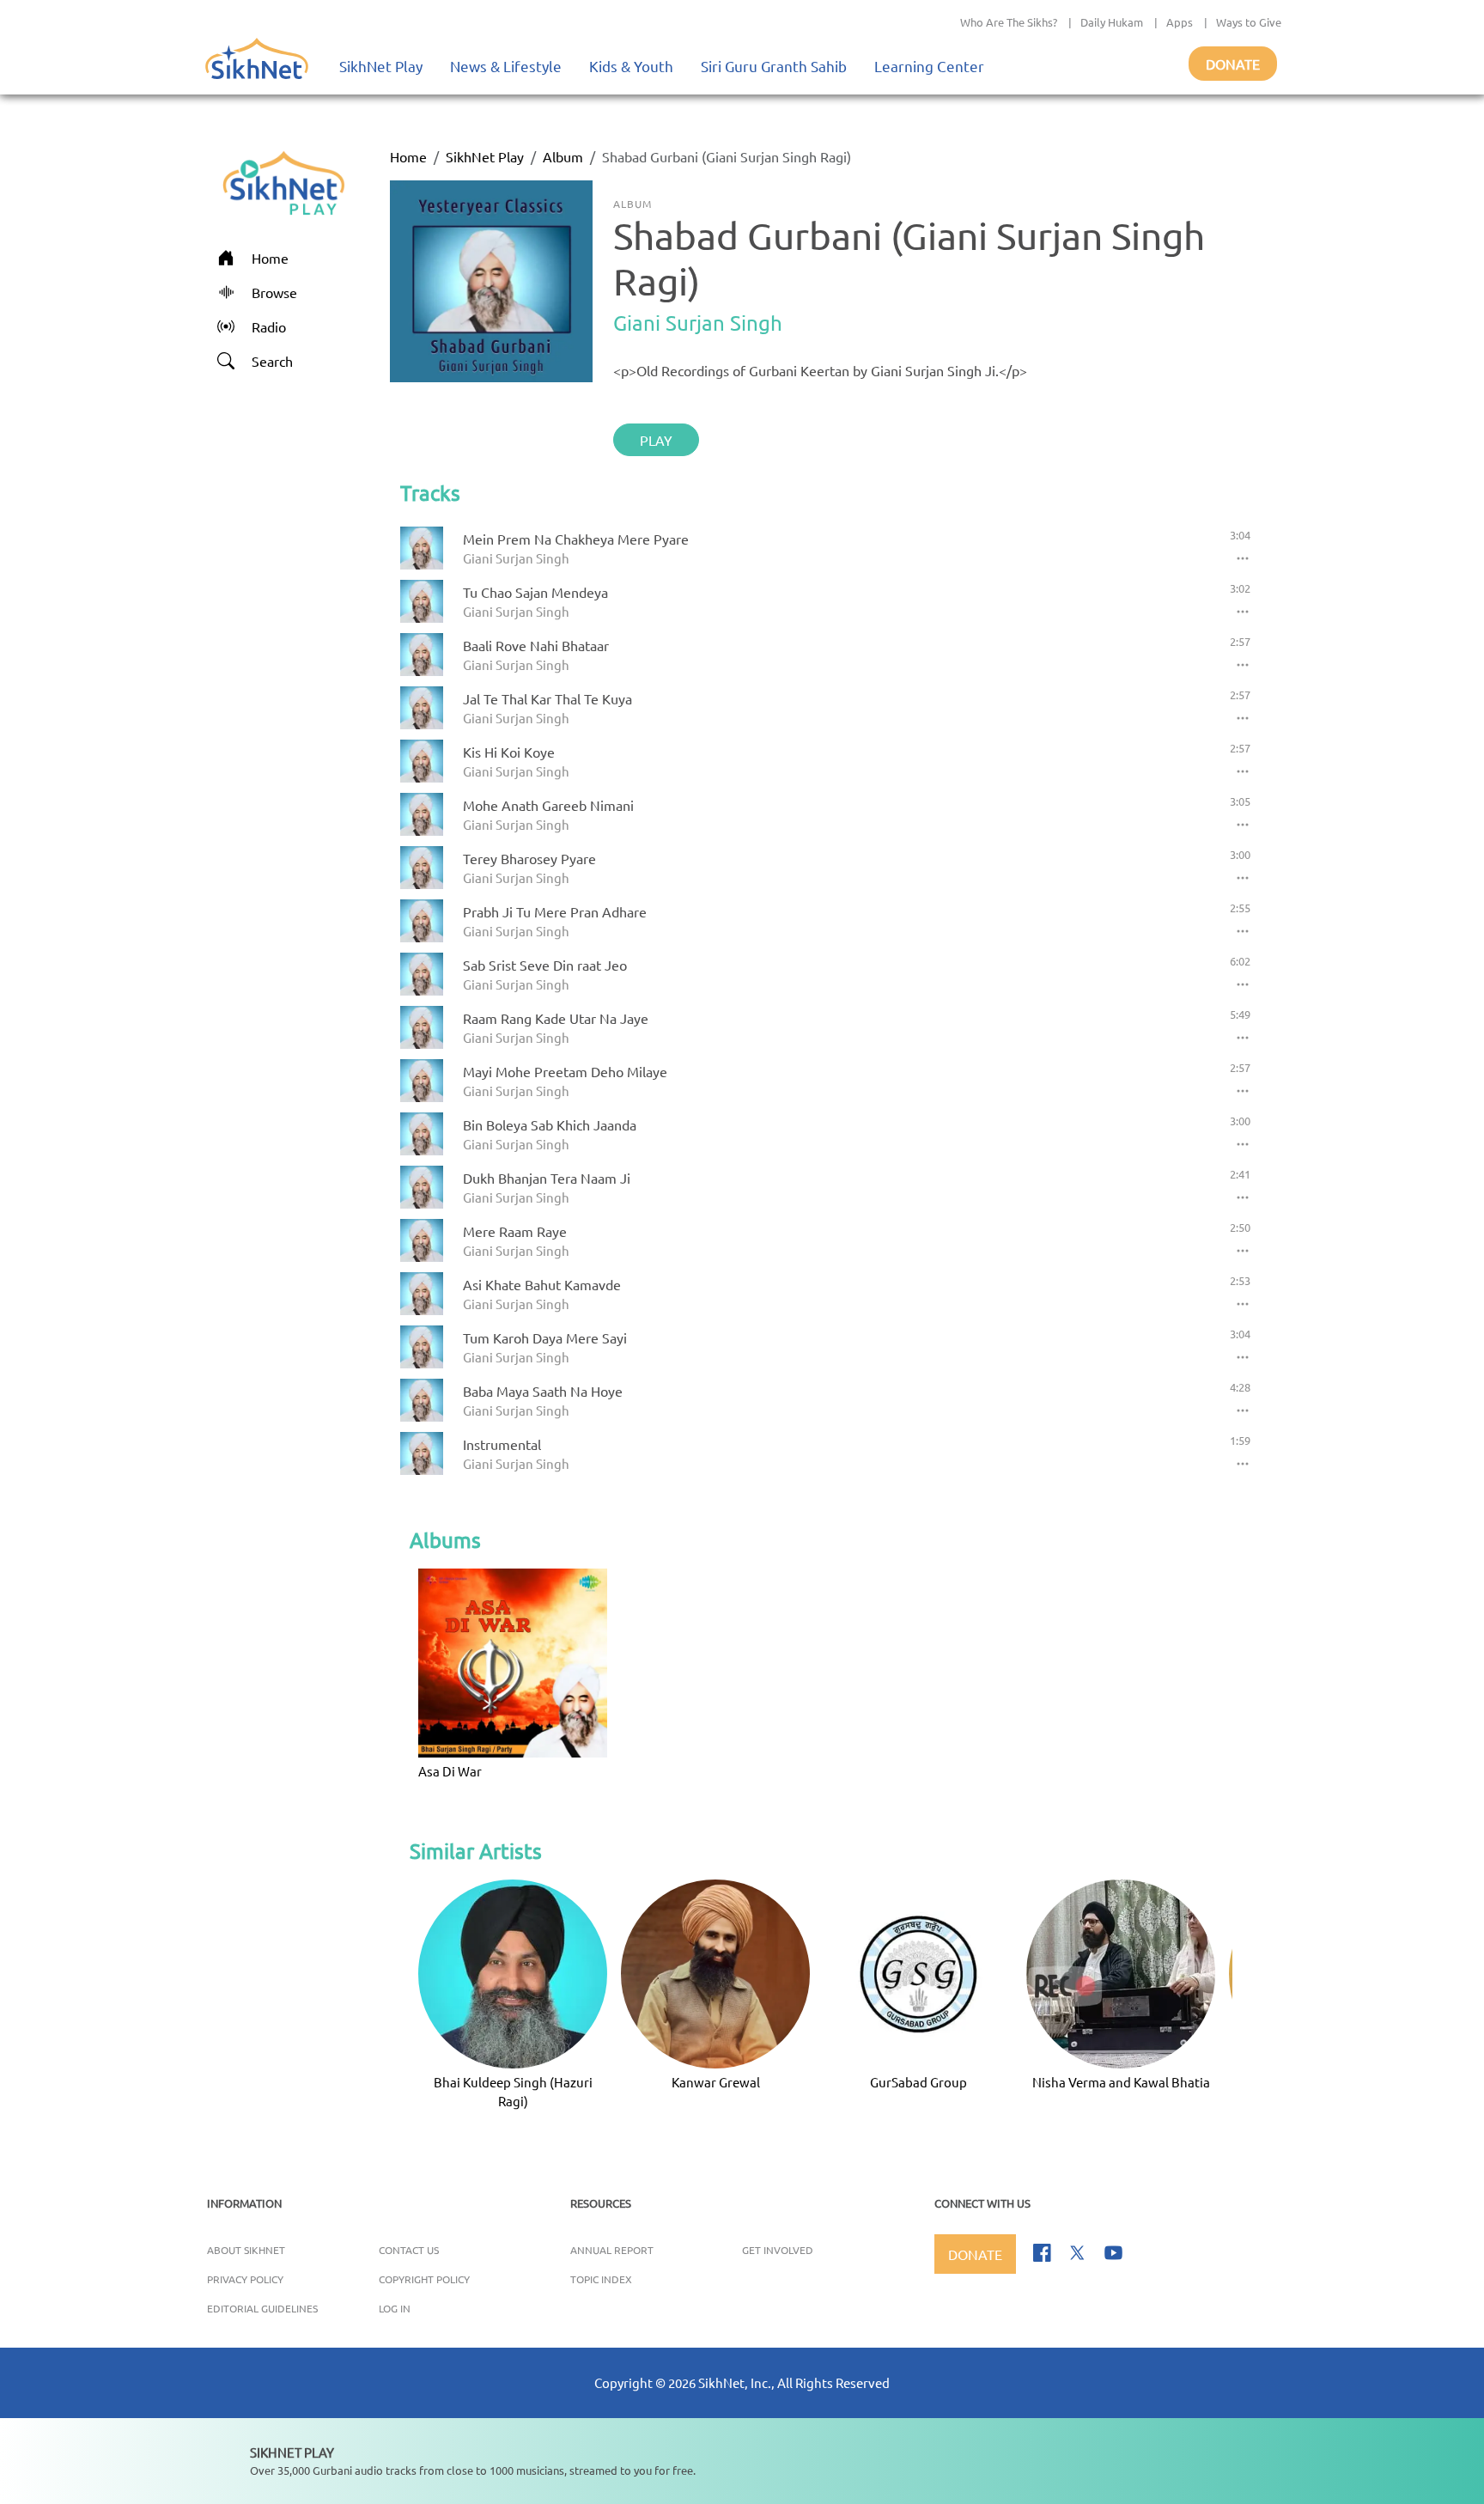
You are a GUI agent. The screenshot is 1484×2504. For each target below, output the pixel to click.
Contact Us (409, 2250)
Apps (1180, 22)
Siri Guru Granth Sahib (774, 66)
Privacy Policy (245, 2279)
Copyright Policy (424, 2279)
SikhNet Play (381, 66)
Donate (1233, 64)
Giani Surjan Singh (698, 323)
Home (408, 156)
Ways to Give (1249, 22)
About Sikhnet (246, 2250)
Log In (395, 2308)
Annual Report (612, 2250)
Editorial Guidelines (262, 2308)
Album (563, 156)
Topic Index (601, 2279)
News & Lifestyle (506, 66)
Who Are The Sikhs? (1009, 22)
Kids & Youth (631, 66)
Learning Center (929, 66)
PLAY (656, 440)
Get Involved (778, 2250)
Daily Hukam (1112, 22)
